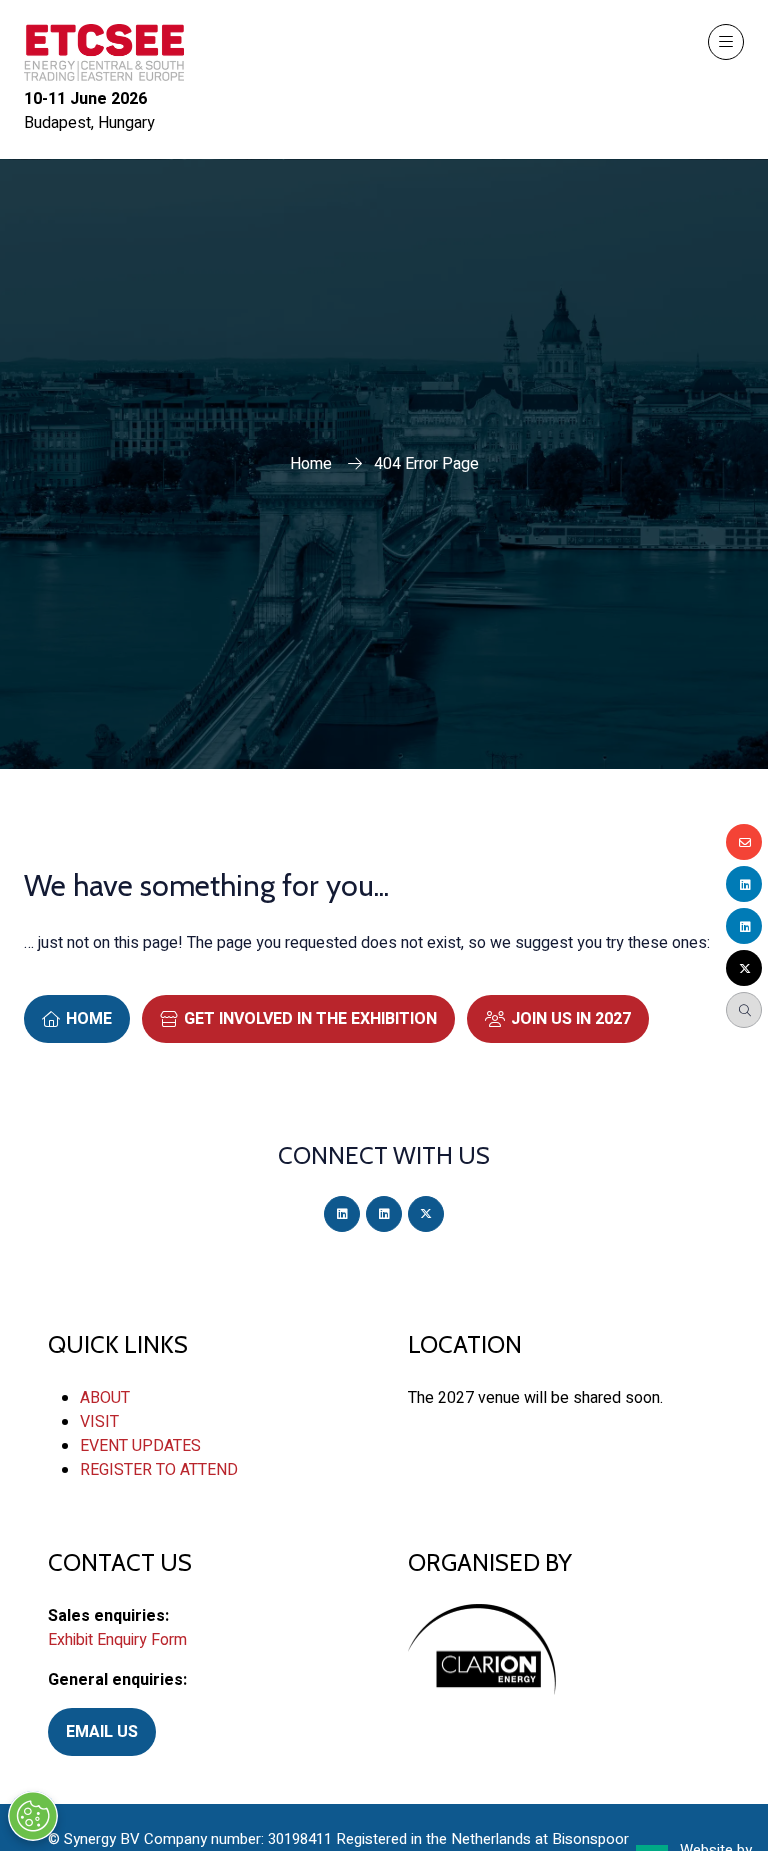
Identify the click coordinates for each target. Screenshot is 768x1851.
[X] (426, 1214)
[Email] (744, 842)
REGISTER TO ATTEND (159, 1470)
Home (311, 464)
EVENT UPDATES (140, 1446)
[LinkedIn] (342, 1214)
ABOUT (105, 1398)
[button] (726, 42)
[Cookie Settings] (33, 1816)
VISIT (99, 1422)
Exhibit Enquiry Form (117, 1640)
